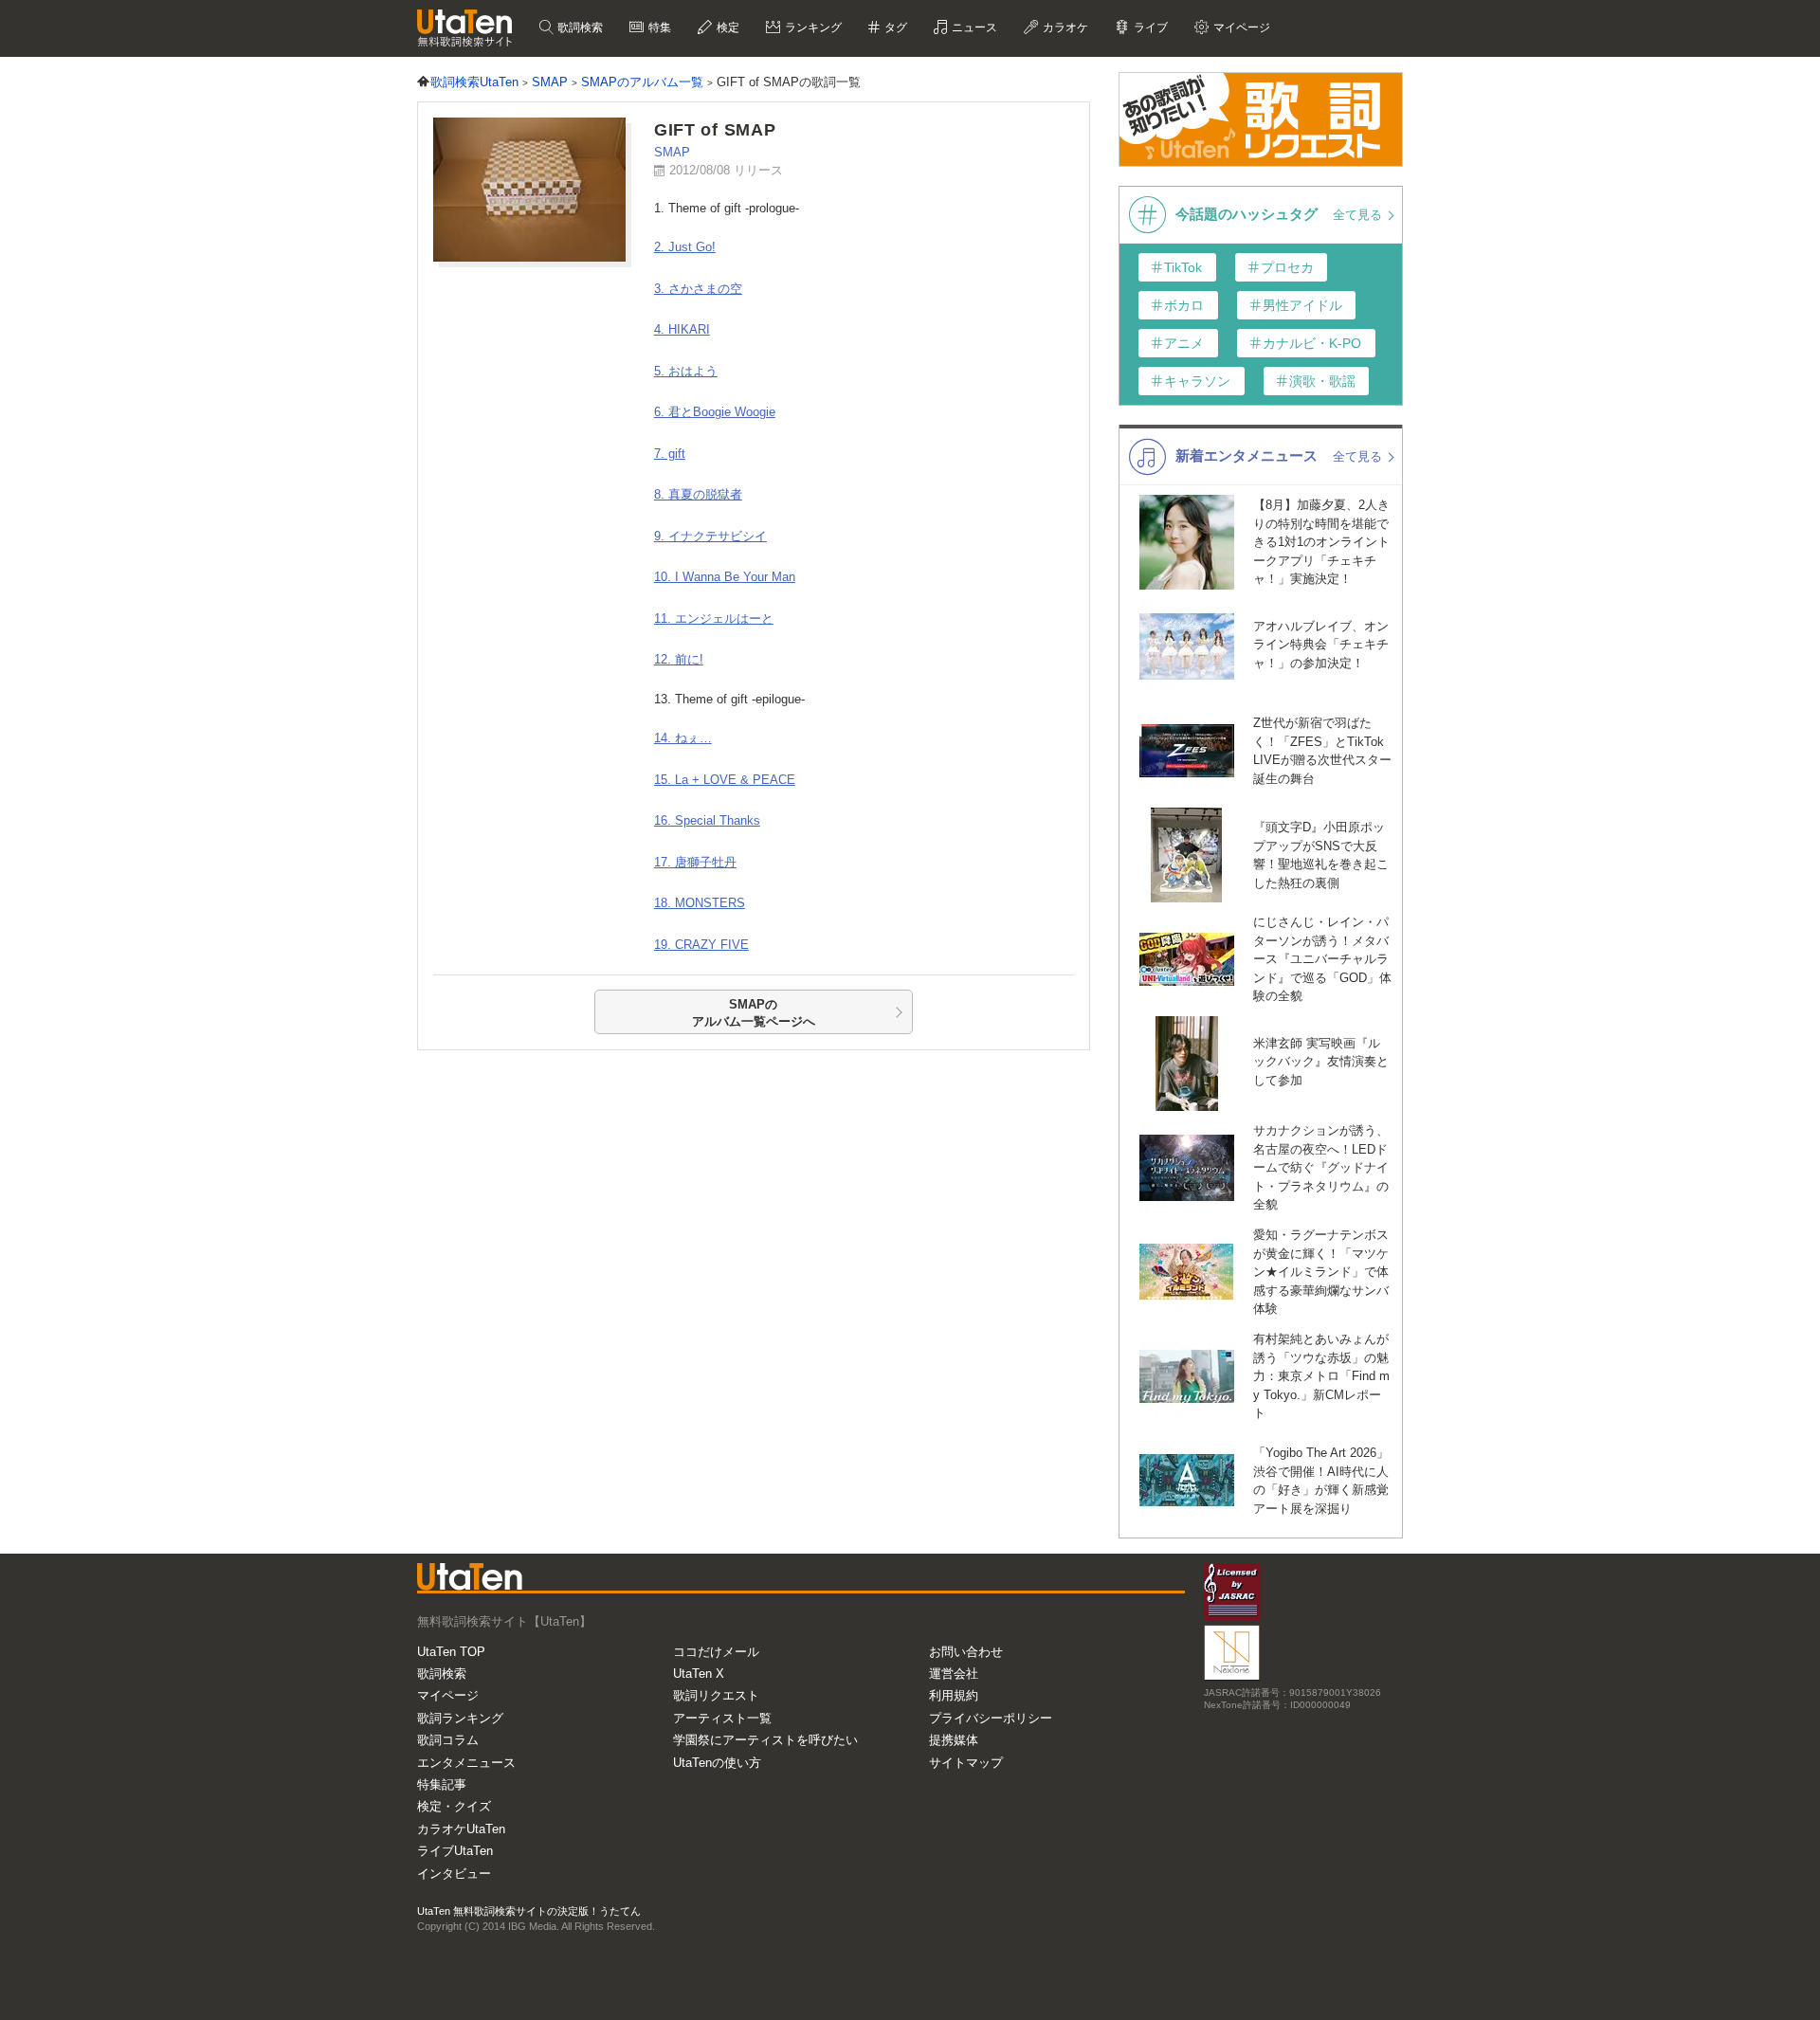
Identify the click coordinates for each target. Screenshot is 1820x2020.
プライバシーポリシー (991, 1718)
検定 (727, 27)
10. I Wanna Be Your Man (725, 577)
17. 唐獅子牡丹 (695, 862)
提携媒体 (954, 1740)
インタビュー (454, 1874)
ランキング (812, 27)
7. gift (670, 454)
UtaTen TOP (451, 1652)
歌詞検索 (579, 27)
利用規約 (954, 1695)
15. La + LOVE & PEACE (725, 780)
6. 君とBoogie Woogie (715, 412)
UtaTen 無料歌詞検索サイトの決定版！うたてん (529, 1911)
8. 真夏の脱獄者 (698, 494)
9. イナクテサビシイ (710, 536)
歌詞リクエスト (716, 1695)
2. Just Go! (685, 247)
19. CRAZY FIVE (701, 945)
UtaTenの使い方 (717, 1763)
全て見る (1359, 215)
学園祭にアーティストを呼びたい (765, 1740)
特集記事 (442, 1784)
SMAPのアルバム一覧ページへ (754, 1013)
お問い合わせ (966, 1652)
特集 (658, 27)
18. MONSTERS (700, 903)
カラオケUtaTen (461, 1829)
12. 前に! (679, 659)
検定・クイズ (454, 1806)
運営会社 (954, 1674)
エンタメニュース (466, 1763)
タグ (894, 27)
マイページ (448, 1695)
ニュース (973, 27)
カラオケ (1064, 27)
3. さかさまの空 (698, 289)
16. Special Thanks (707, 820)
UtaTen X (699, 1674)
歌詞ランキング (460, 1718)
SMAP (672, 152)
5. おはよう (686, 371)
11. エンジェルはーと (714, 619)
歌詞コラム (448, 1740)
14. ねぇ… (683, 738)
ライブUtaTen (455, 1851)
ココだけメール (716, 1652)
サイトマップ (966, 1763)
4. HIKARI (682, 329)
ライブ (1149, 27)
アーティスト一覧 (722, 1718)
